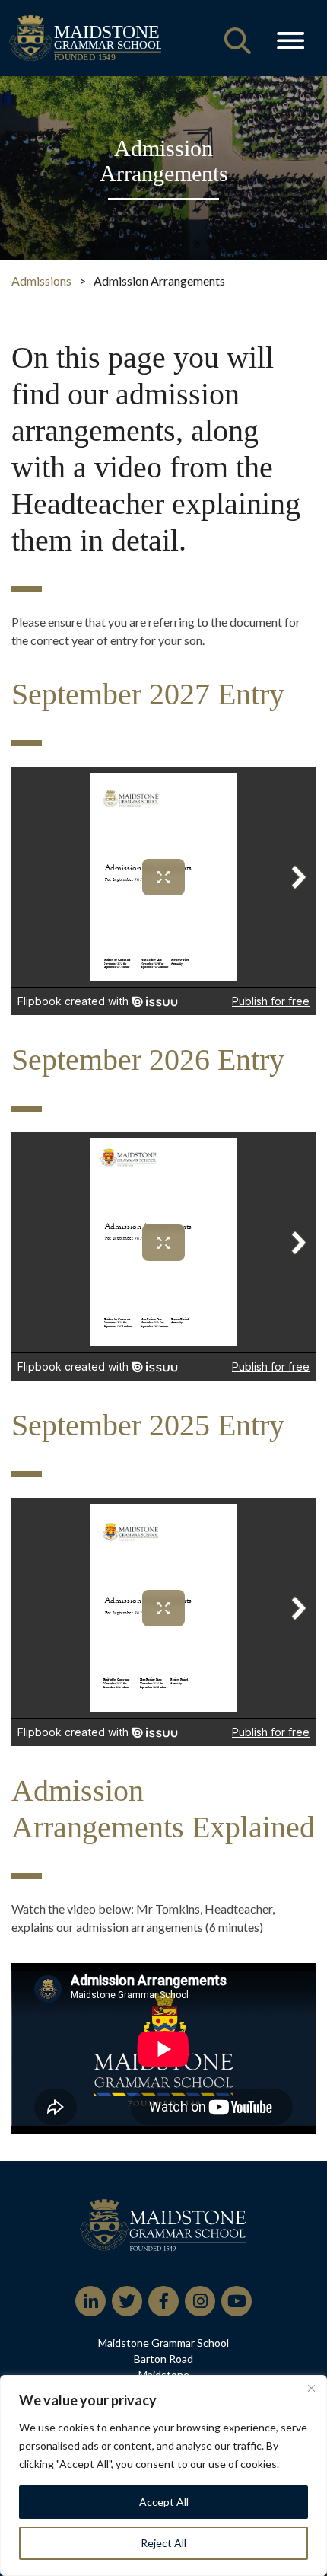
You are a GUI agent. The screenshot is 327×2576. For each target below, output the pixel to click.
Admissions (41, 281)
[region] (163, 2475)
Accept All (164, 2502)
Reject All (163, 2543)
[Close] (311, 2388)
